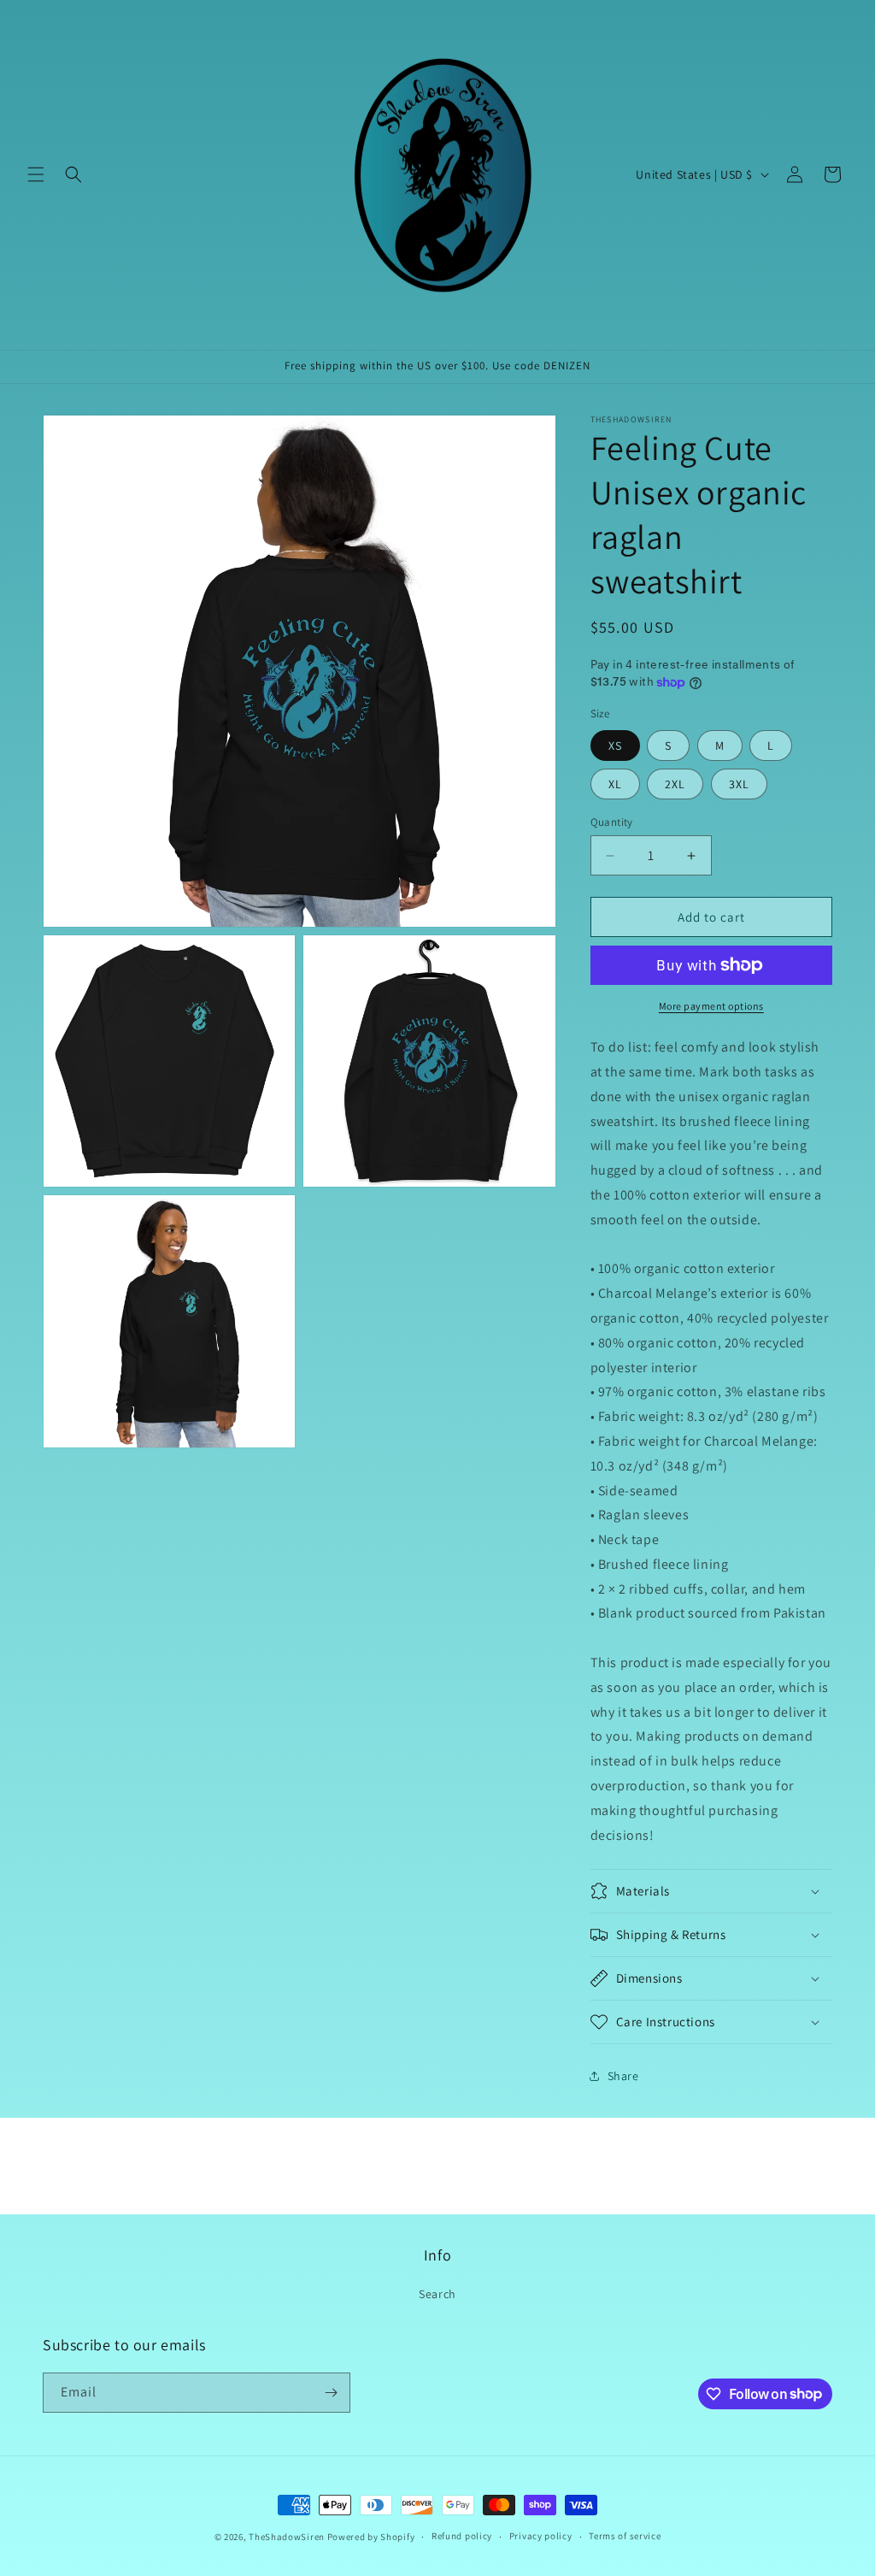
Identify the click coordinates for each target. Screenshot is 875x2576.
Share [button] (623, 2076)
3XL (739, 784)
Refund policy (462, 2536)
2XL (675, 784)
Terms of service (625, 2536)
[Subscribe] (331, 2393)
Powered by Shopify (371, 2537)
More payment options (711, 1006)
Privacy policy (541, 2536)
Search (437, 2294)
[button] (36, 174)
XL (615, 784)
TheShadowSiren (287, 2537)
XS (615, 746)
